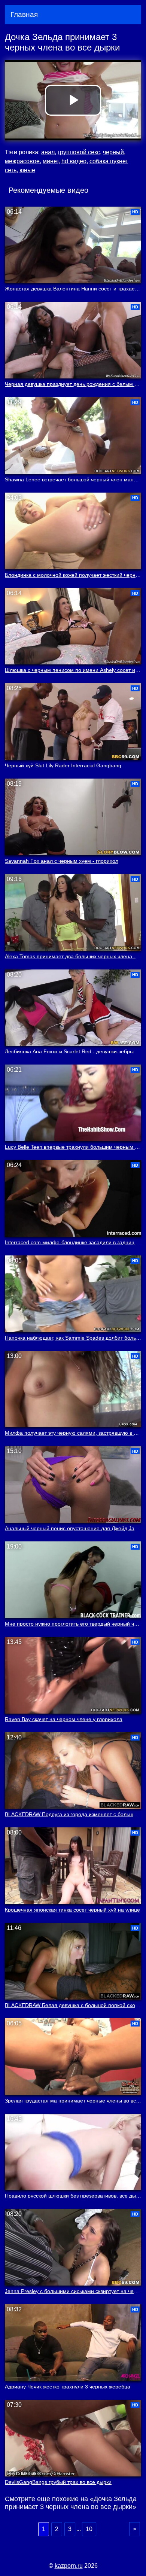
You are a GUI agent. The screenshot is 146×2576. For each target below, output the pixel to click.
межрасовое (22, 161)
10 (89, 2529)
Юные (27, 170)
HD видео (74, 161)
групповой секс (79, 152)
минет (51, 161)
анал (48, 152)
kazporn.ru (69, 2566)
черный (113, 152)
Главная (24, 14)
